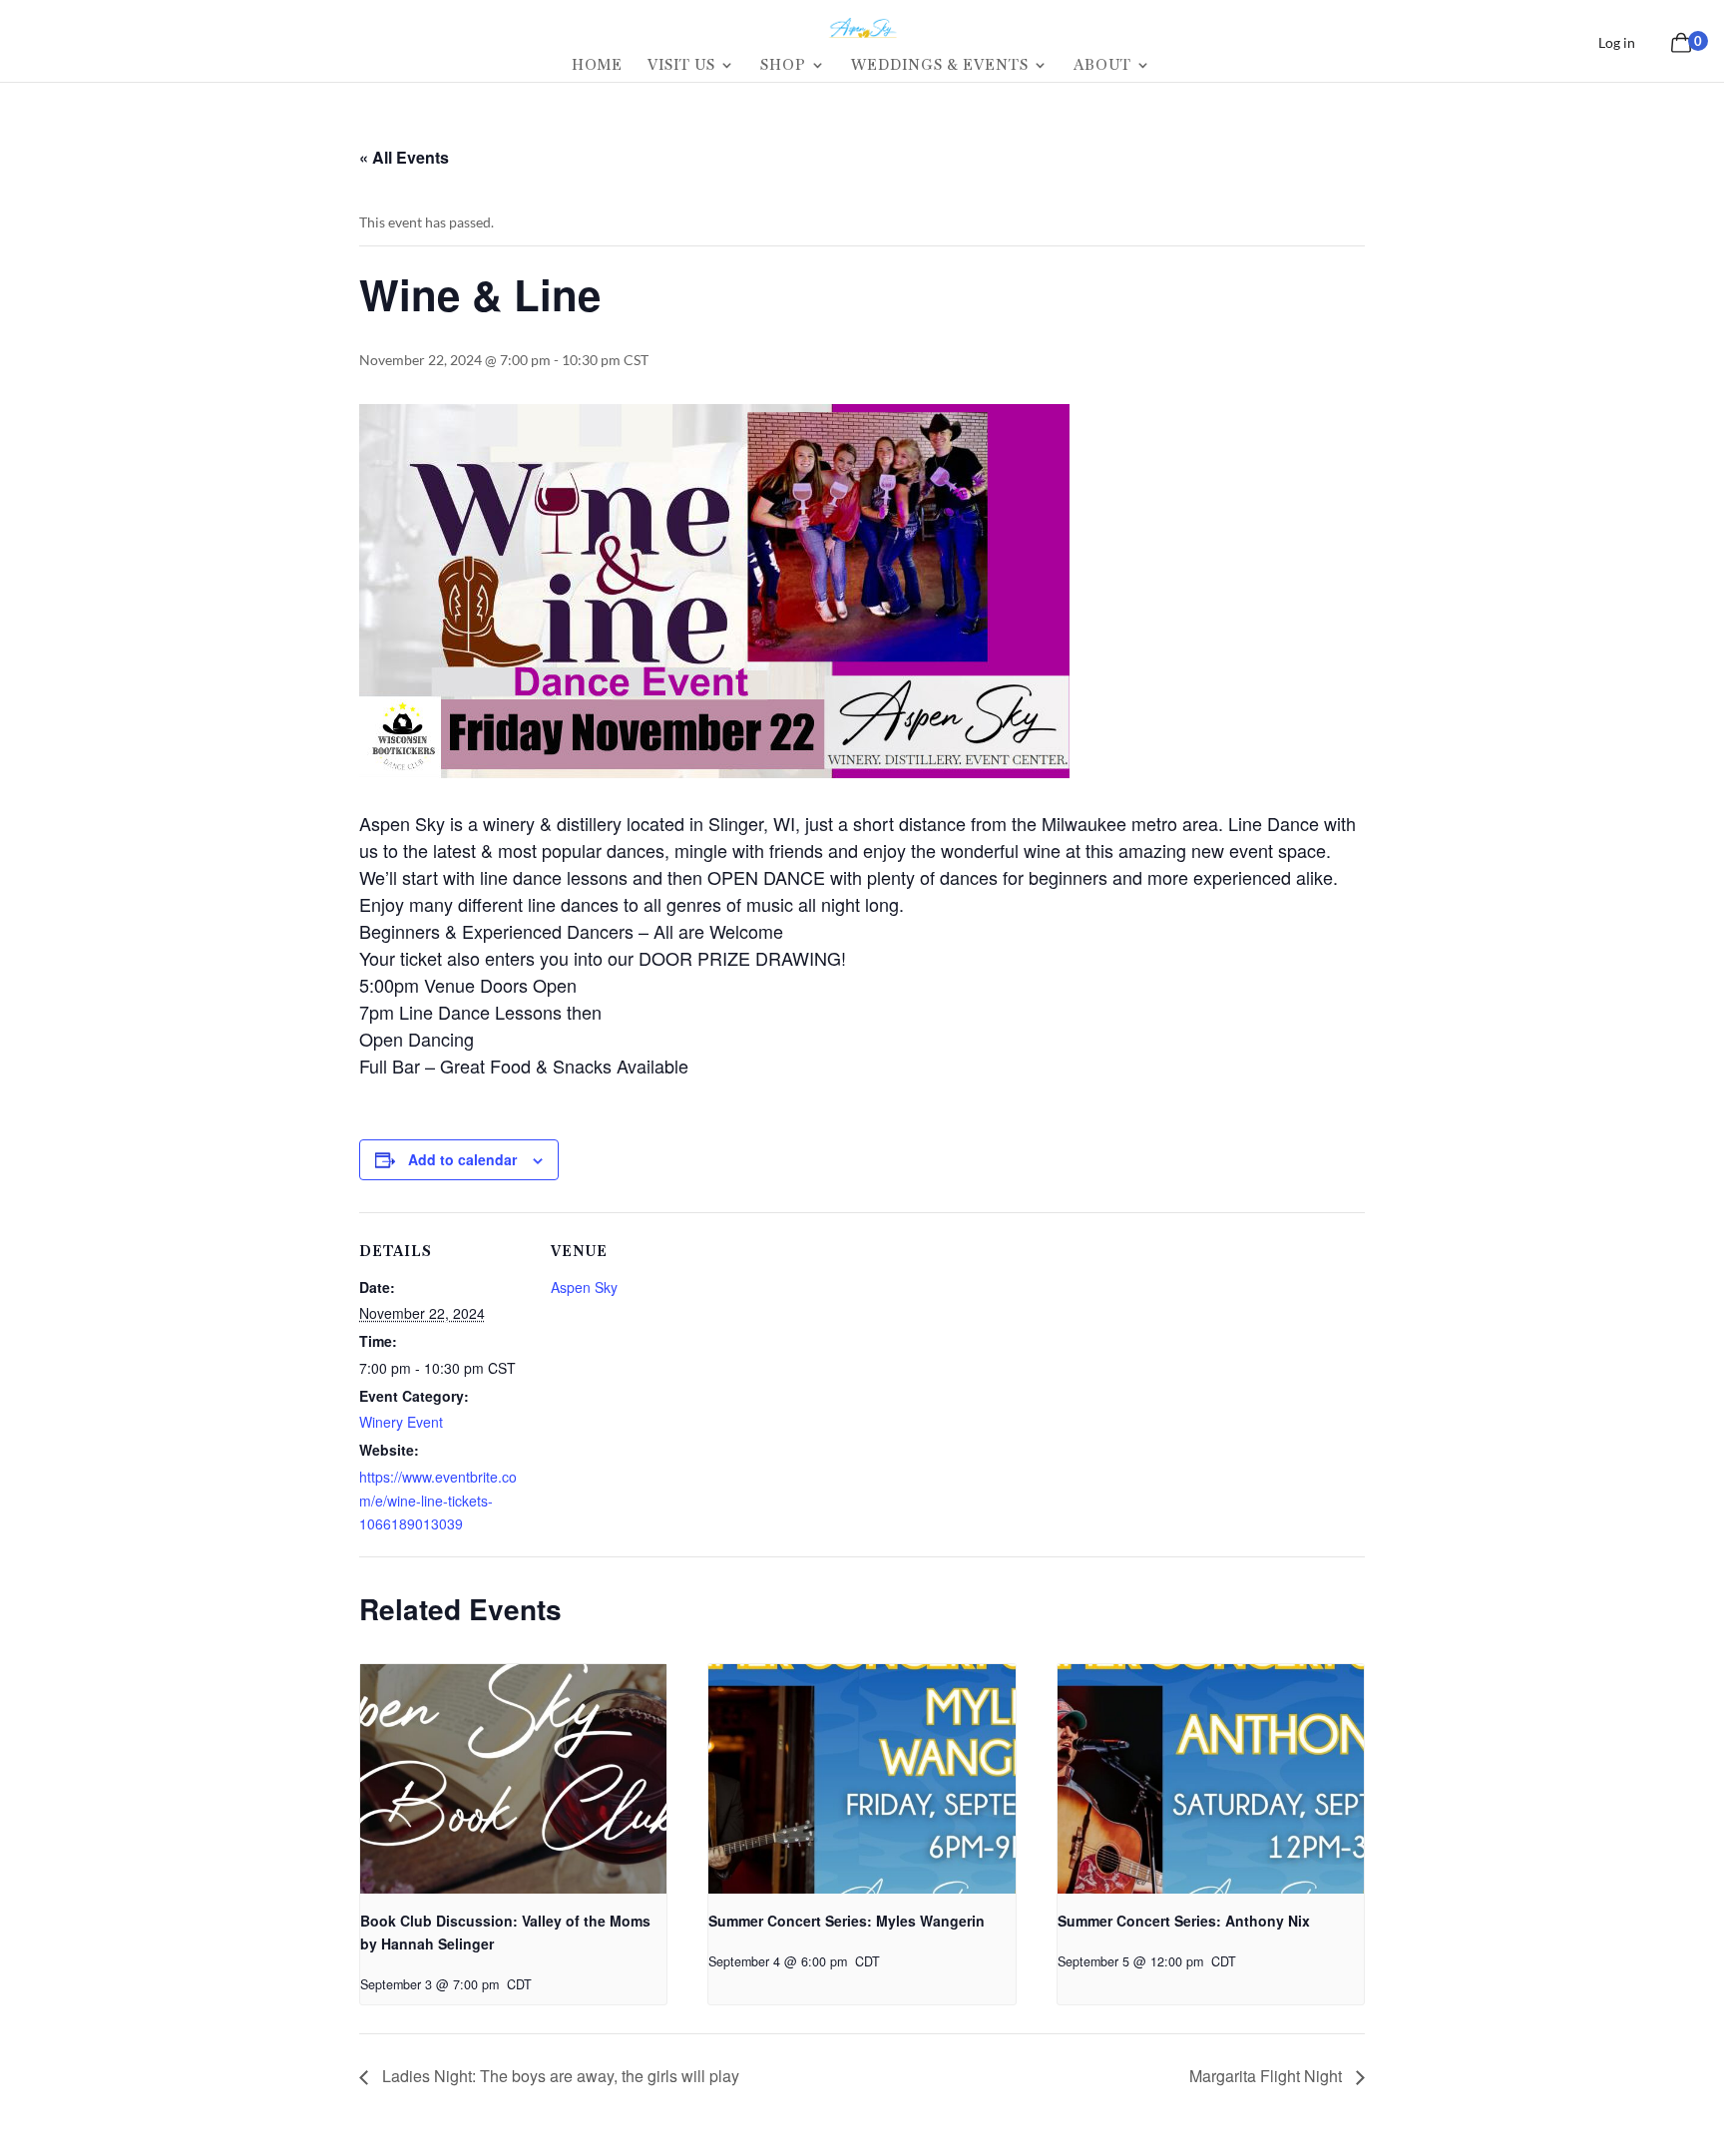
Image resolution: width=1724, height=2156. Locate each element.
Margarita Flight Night (1268, 2076)
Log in (1617, 42)
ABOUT (1102, 66)
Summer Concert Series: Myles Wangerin (847, 1921)
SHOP (783, 66)
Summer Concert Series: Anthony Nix (1184, 1921)
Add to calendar (462, 1159)
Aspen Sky (584, 1287)
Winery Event (401, 1422)
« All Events (404, 157)
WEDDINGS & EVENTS (940, 66)
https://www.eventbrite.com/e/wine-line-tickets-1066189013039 (438, 1501)
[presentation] (513, 1779)
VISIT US (681, 66)
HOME (597, 66)
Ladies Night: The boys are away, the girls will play (559, 2076)
